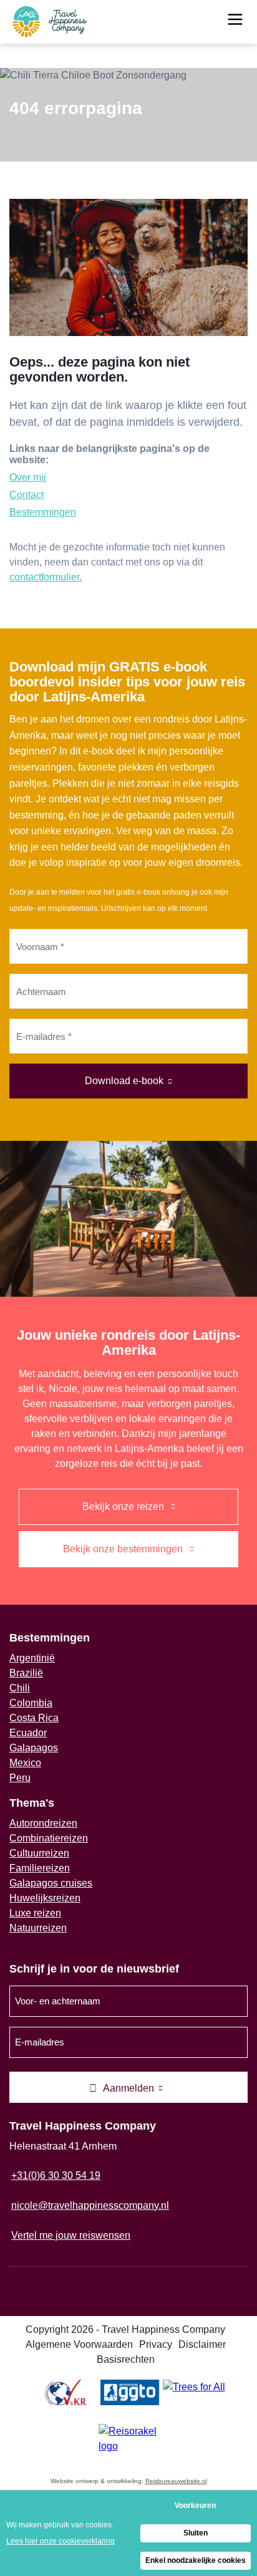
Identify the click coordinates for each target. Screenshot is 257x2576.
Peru (20, 1778)
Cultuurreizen (39, 1853)
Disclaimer (202, 2344)
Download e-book (124, 1081)
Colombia (31, 1703)
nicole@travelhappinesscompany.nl (90, 2205)
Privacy (156, 2344)
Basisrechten (126, 2359)
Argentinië (32, 1658)
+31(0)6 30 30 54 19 (56, 2175)
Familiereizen (40, 1868)
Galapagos (34, 1748)
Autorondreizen (43, 1823)
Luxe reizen (35, 1913)
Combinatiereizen (49, 1838)
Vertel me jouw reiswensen (71, 2235)
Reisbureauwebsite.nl (176, 2481)
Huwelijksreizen (45, 1898)
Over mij (28, 477)
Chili (20, 1688)
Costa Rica (34, 1718)
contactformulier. (46, 577)
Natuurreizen (38, 1928)
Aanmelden (128, 2088)
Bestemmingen (43, 512)
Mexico (25, 1763)
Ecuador (28, 1733)
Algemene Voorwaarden (79, 2344)
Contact (27, 495)
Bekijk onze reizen (124, 1507)
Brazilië (26, 1673)
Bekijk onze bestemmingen (124, 1549)
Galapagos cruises (51, 1883)
